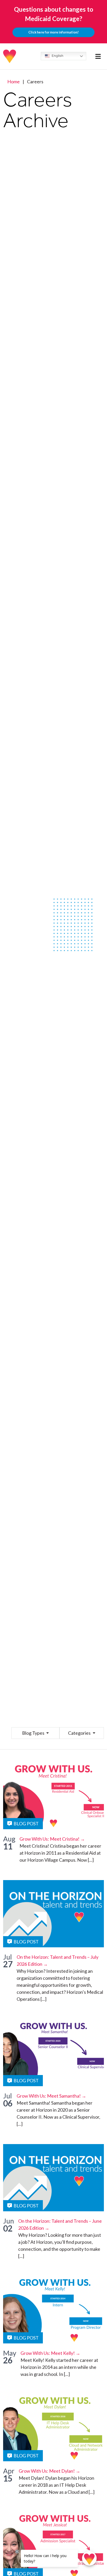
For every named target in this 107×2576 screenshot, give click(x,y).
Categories (80, 1733)
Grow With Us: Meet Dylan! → (49, 2471)
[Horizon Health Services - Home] (10, 56)
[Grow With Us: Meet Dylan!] (53, 2428)
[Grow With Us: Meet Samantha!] (53, 2053)
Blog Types (34, 1733)
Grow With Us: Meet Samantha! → (51, 2096)
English (57, 56)
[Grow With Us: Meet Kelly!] (53, 2310)
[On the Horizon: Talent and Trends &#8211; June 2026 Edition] (53, 2178)
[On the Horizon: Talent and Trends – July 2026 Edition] (53, 1914)
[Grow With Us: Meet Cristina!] (53, 1796)
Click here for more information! (53, 32)
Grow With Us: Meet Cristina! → (52, 1839)
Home (14, 82)
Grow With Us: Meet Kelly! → (50, 2353)
